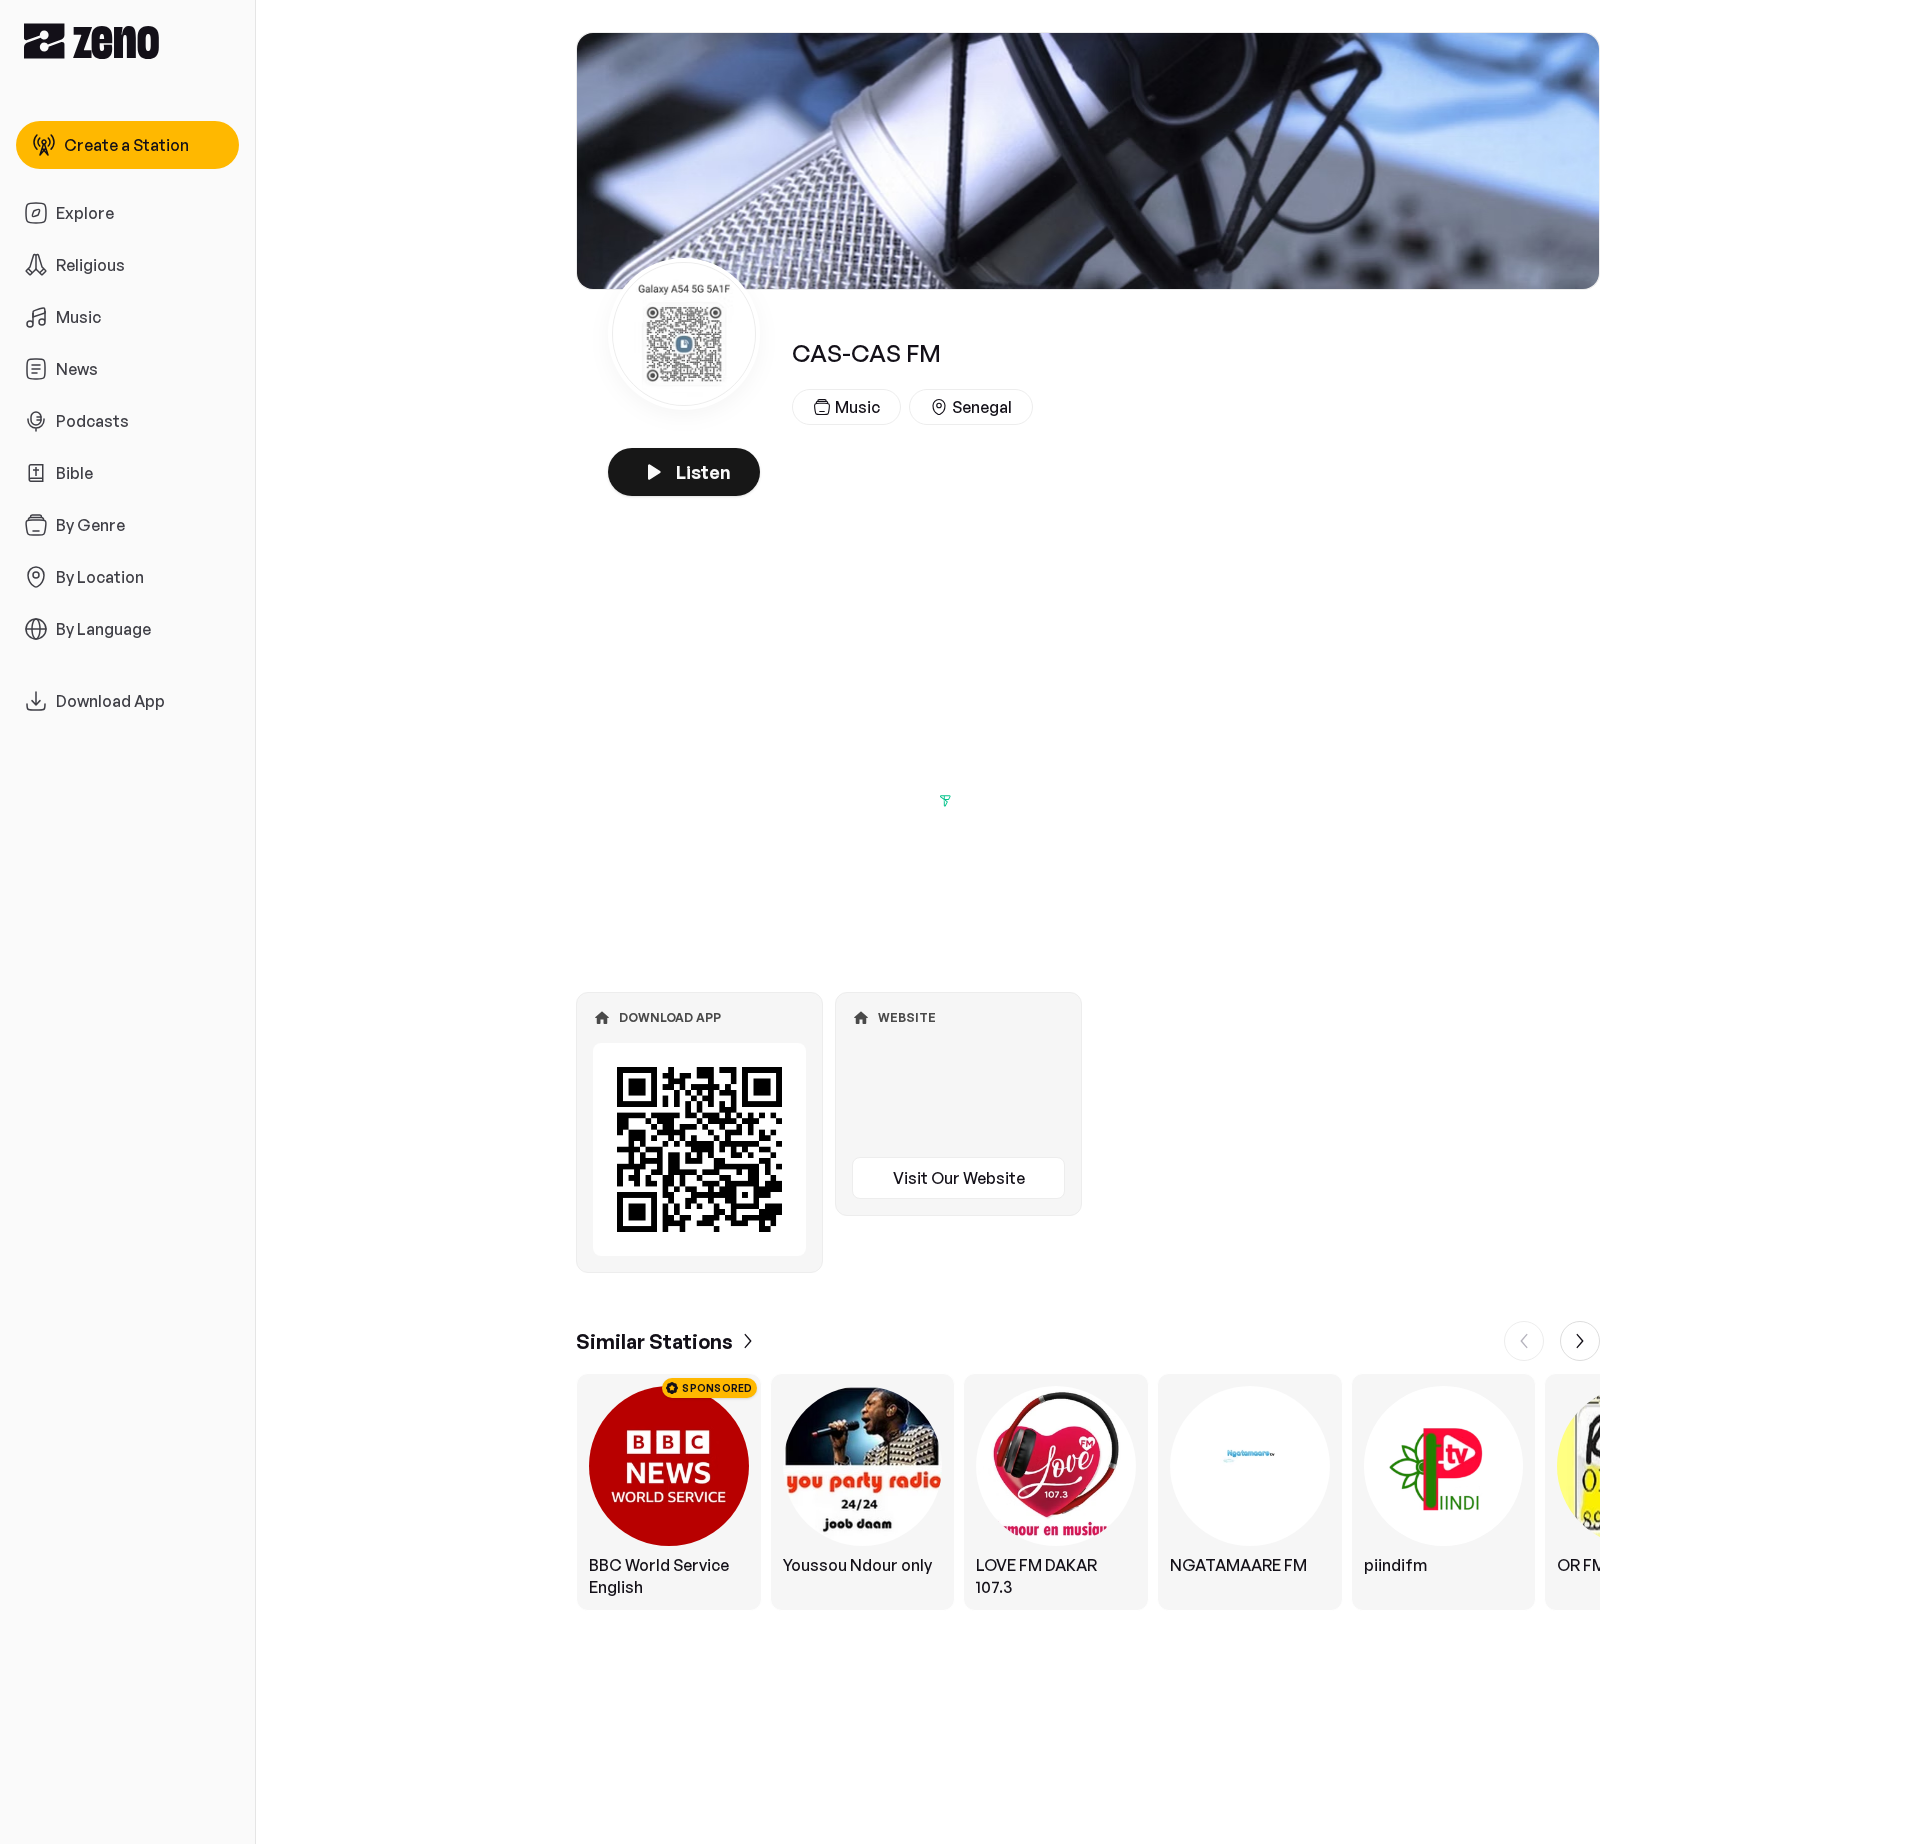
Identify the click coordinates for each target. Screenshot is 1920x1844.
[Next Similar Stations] (1580, 1341)
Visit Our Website (959, 1178)
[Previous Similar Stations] (1524, 1341)
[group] (1088, 1492)
